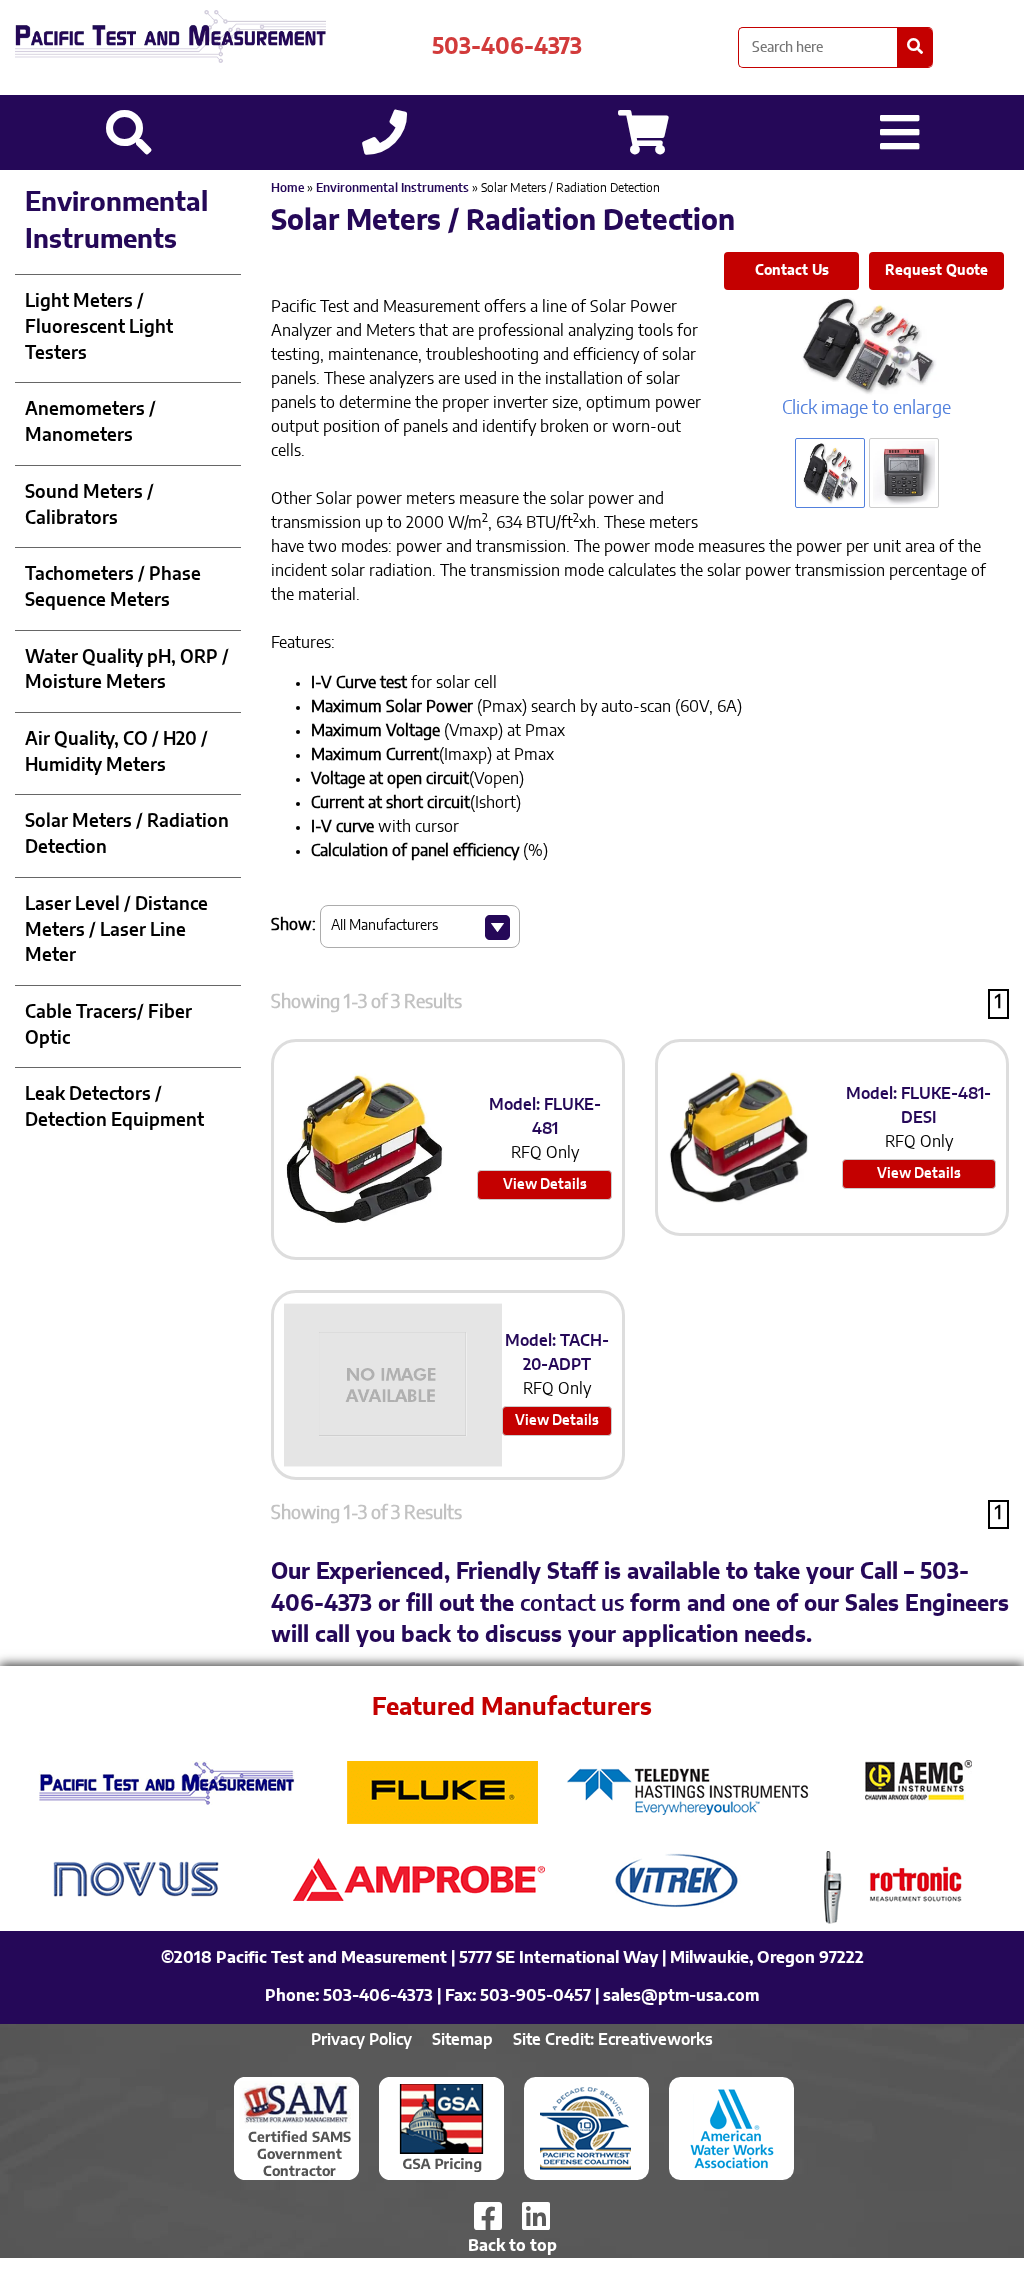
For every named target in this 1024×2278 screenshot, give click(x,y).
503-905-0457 (535, 1996)
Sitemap (462, 2040)
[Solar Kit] (866, 345)
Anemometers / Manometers (90, 423)
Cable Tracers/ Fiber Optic (108, 1026)
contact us (572, 1604)
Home (287, 188)
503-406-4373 (507, 47)
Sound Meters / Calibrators (89, 506)
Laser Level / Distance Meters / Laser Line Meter (116, 930)
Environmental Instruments (392, 188)
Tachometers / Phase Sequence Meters (113, 588)
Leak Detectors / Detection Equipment (114, 1108)
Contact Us (792, 271)
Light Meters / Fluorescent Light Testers (99, 327)
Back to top (512, 2246)
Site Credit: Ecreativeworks (613, 2040)
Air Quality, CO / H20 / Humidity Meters (116, 753)
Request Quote (936, 271)
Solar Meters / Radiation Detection (127, 835)
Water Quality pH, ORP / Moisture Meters (127, 671)
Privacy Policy (361, 2040)
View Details (545, 1185)
